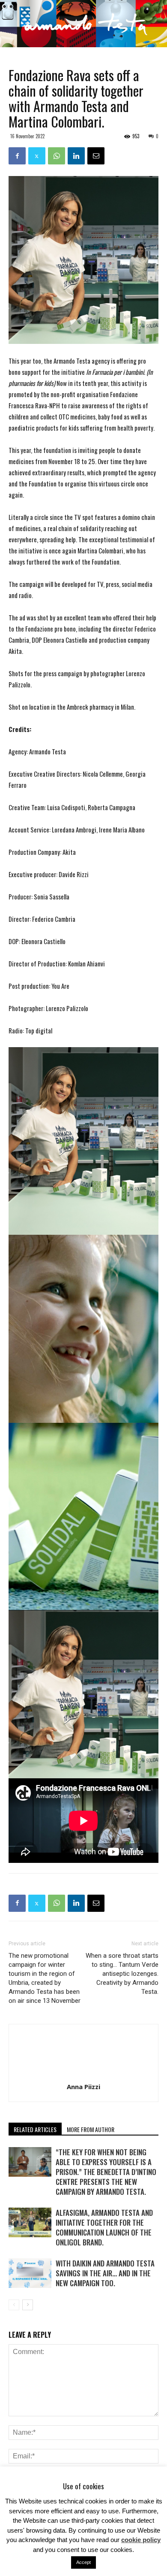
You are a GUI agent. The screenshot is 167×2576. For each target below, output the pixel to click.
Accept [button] (83, 2562)
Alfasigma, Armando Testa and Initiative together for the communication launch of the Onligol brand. (104, 2227)
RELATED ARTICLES (35, 2129)
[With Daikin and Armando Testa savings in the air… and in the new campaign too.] (30, 2273)
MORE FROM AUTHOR (91, 2129)
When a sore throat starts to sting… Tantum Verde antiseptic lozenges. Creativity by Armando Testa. (122, 1974)
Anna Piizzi (83, 2087)
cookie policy (141, 2540)
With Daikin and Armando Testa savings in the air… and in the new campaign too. (105, 2273)
